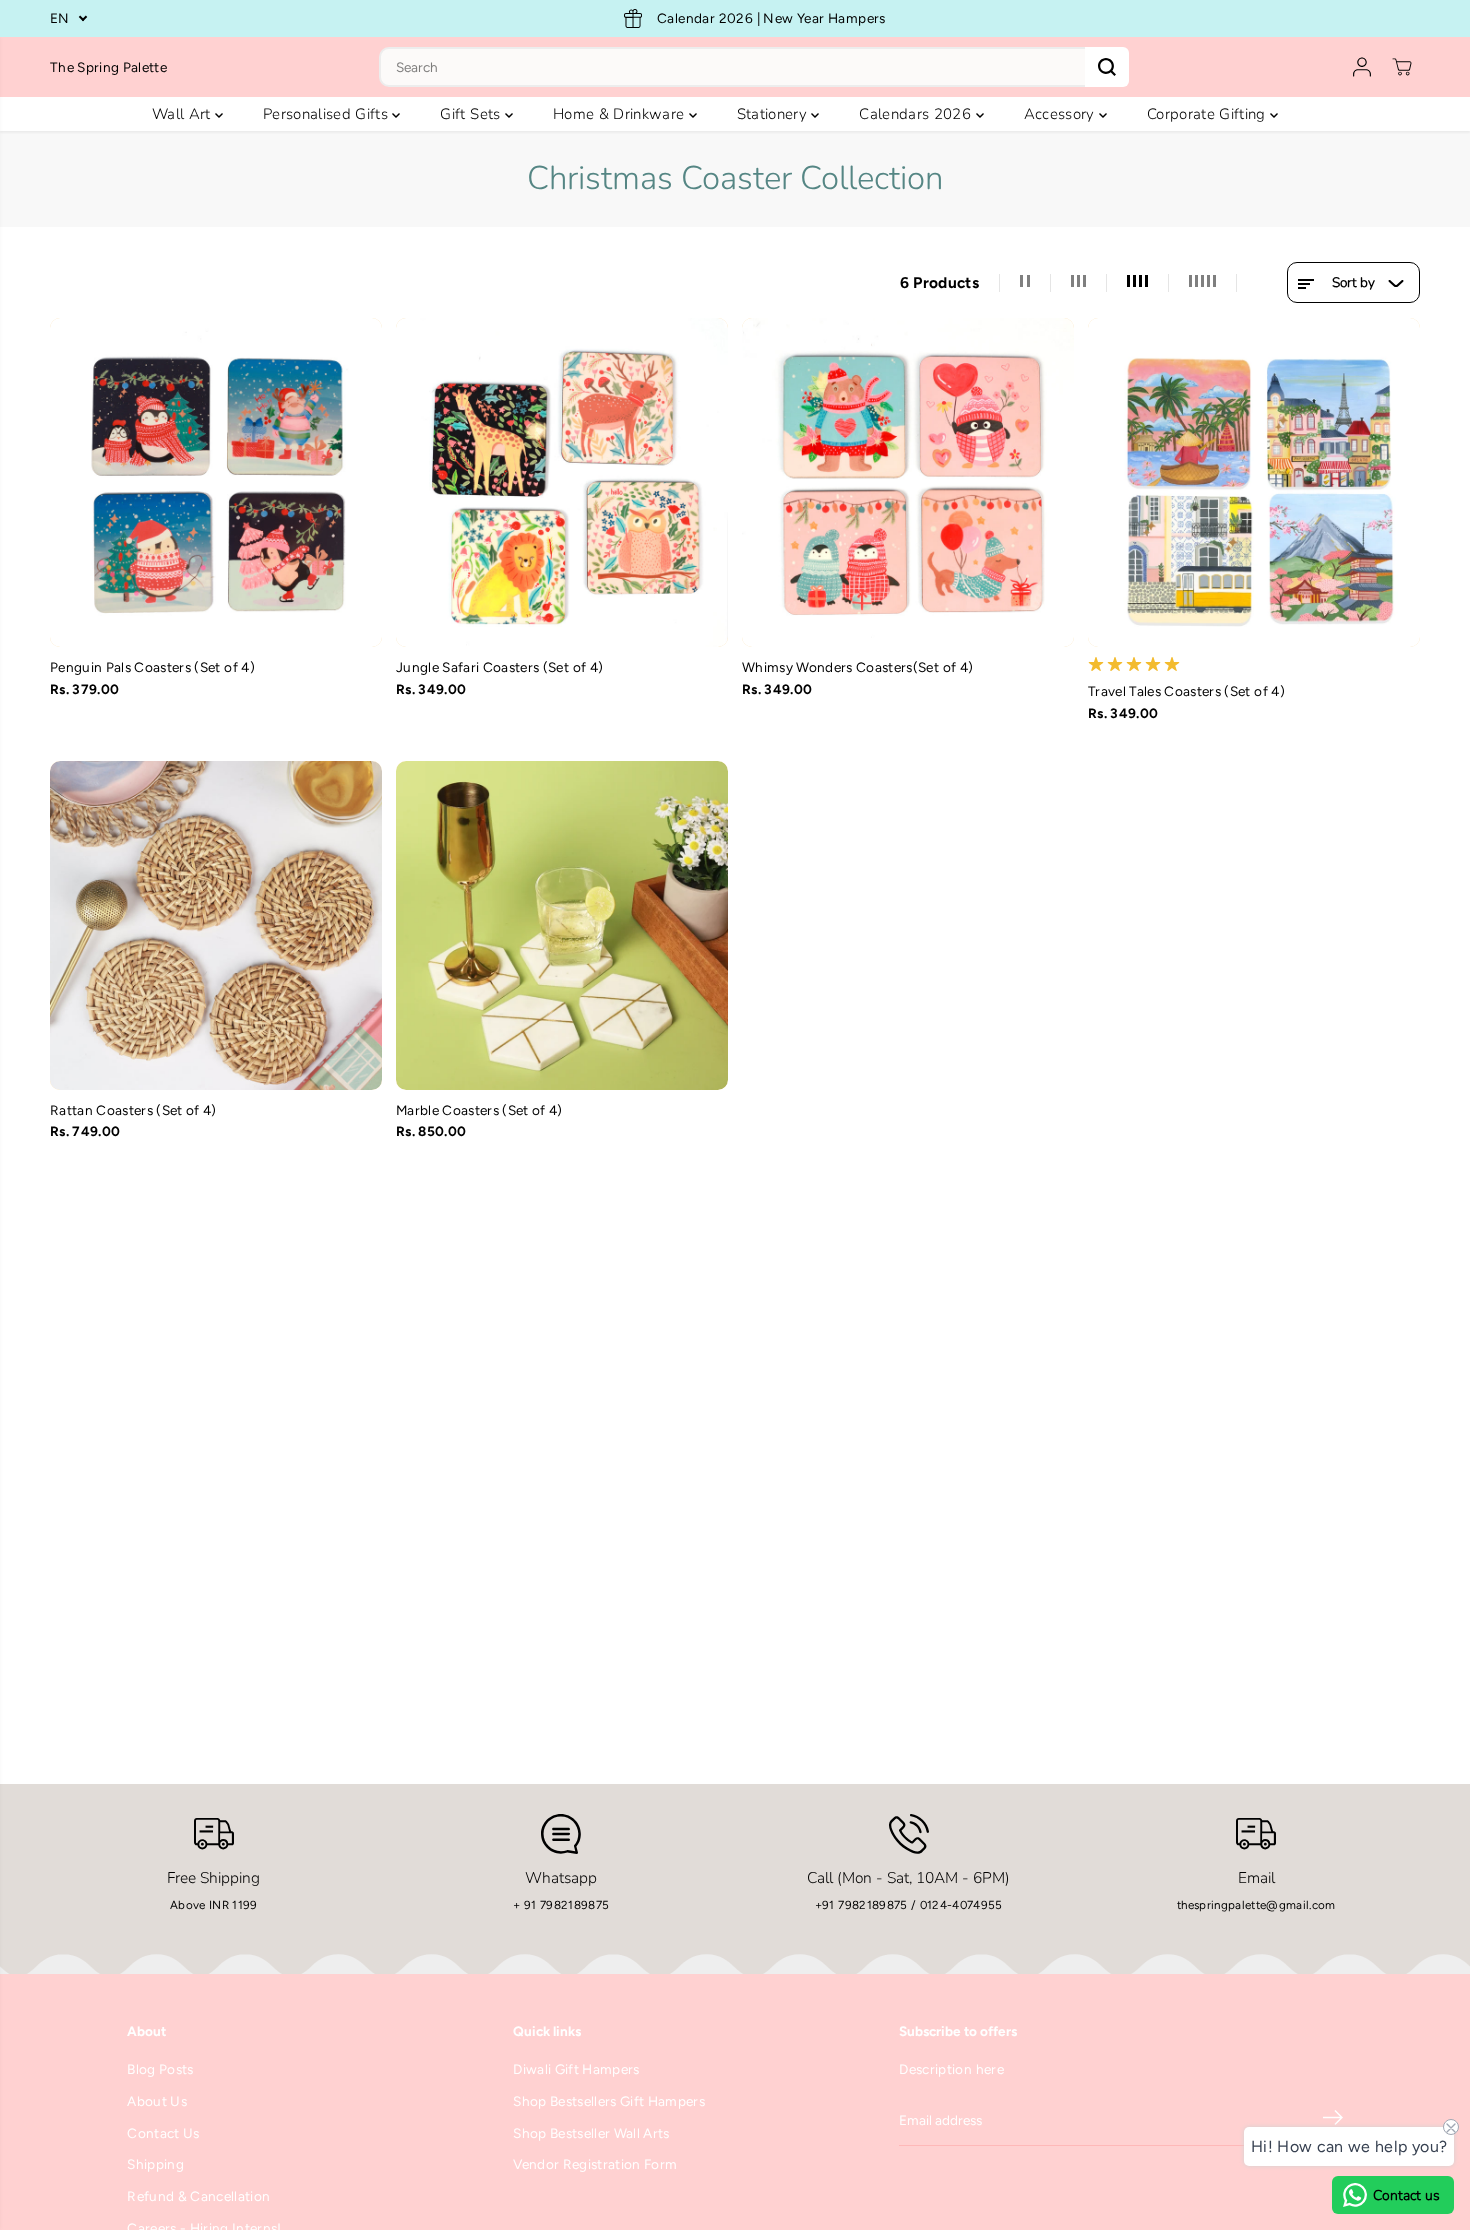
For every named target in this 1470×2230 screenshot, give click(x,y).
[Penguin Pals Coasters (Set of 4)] (216, 482)
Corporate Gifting (1208, 114)
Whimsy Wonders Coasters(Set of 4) (857, 667)
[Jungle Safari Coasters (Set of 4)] (562, 482)
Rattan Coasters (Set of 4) (133, 1110)
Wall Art (183, 114)
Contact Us (163, 2133)
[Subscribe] (1333, 2121)
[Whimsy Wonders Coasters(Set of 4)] (908, 482)
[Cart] (1402, 67)
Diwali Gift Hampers (576, 2069)
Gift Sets (472, 114)
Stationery (774, 114)
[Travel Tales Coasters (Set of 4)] (1254, 482)
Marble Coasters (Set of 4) (479, 1110)
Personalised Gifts (327, 114)
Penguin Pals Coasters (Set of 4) (152, 667)
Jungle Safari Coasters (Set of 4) (499, 667)
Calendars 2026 (917, 114)
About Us (157, 2101)
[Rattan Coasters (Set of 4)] (216, 925)
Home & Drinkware (621, 114)
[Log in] (1362, 67)
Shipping (155, 2164)
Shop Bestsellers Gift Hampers (609, 2101)
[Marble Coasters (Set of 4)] (562, 925)
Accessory (1061, 114)
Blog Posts (160, 2069)
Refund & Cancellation (198, 2196)
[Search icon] (1107, 67)
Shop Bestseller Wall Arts (591, 2133)
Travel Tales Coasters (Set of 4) (1186, 691)
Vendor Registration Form (595, 2164)
